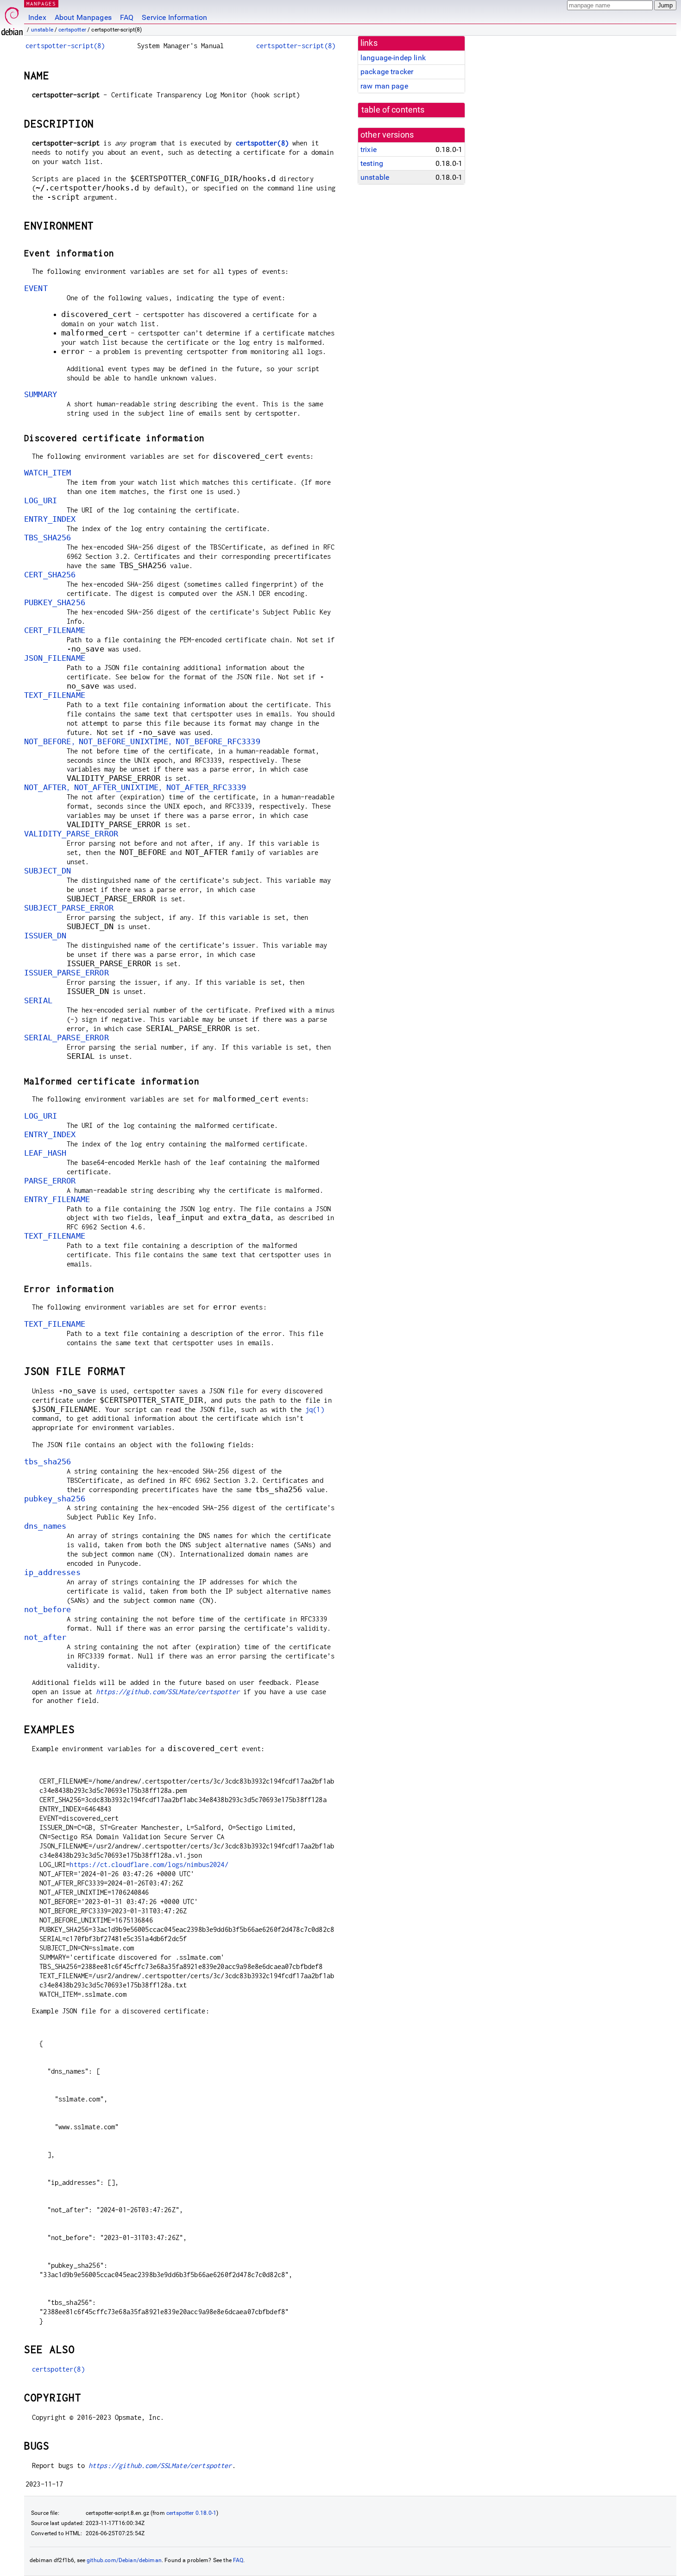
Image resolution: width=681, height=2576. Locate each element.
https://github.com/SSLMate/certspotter (168, 1692)
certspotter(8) (262, 143)
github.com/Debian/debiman (124, 2560)
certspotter (72, 30)
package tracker (387, 72)
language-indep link (393, 58)
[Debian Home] (12, 19)
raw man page (384, 86)
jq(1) (315, 1409)
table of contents (393, 110)
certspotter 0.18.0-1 (191, 2513)
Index (37, 17)
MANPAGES (41, 3)
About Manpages (83, 17)
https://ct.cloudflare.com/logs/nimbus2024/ (149, 1864)
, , (142, 742)
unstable (42, 30)
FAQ (127, 17)
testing (372, 163)
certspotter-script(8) (65, 46)
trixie (369, 149)
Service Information (174, 17)
